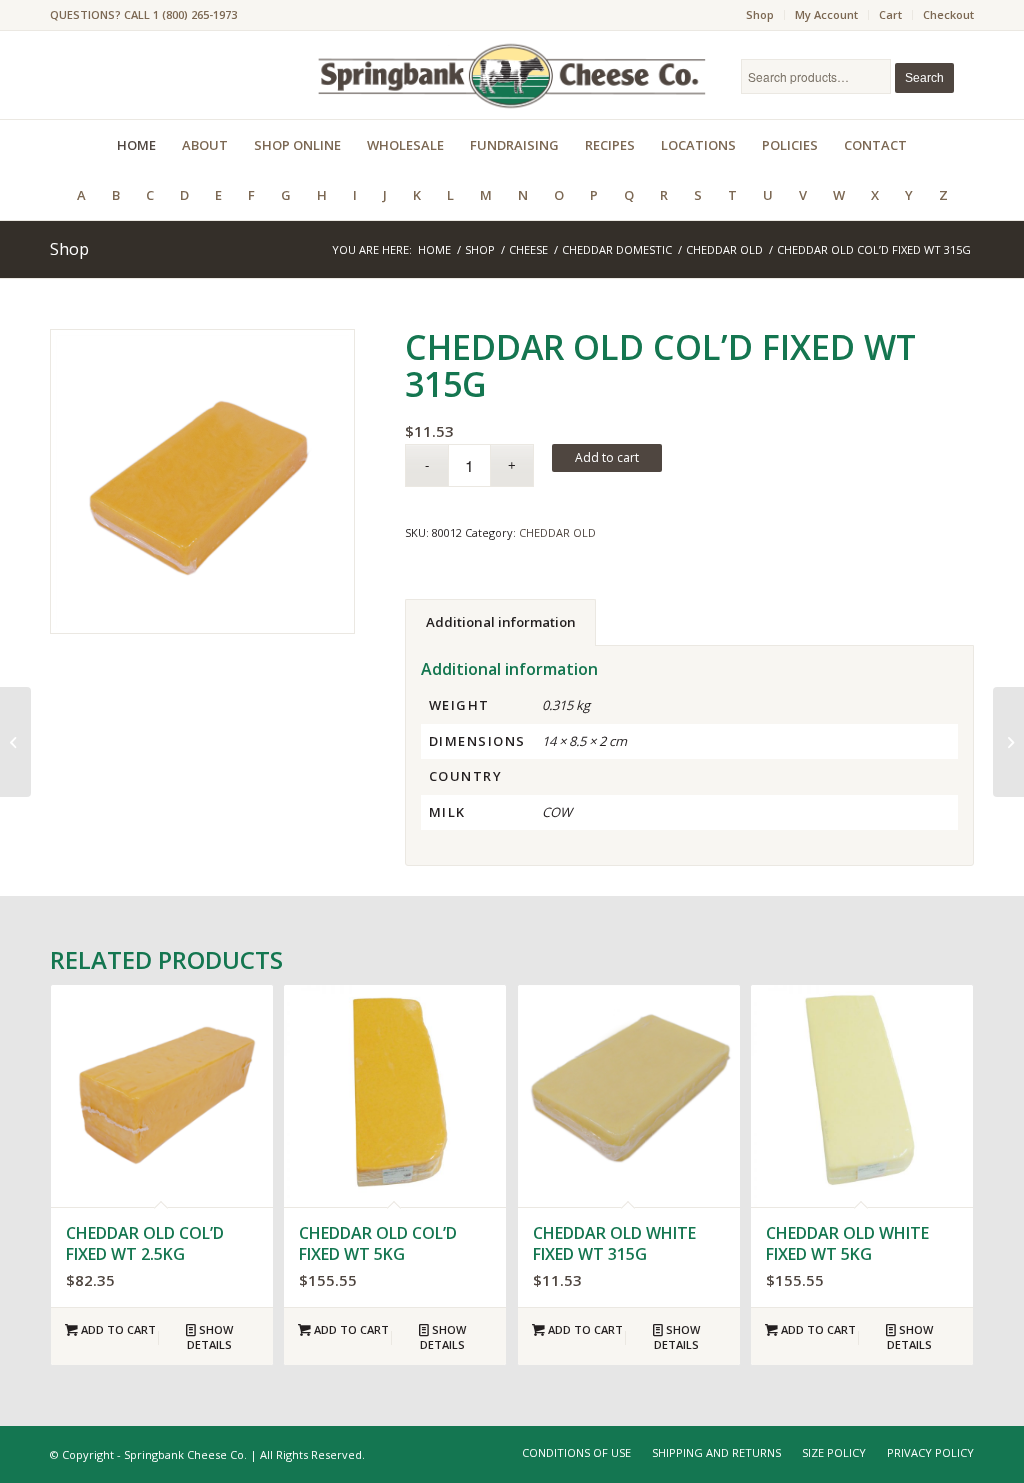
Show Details (210, 1337)
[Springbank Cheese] (202, 481)
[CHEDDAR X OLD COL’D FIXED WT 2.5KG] (1008, 742)
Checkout (948, 14)
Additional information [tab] (501, 622)
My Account (826, 14)
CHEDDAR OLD (557, 532)
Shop (760, 14)
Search (924, 78)
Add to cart (607, 457)
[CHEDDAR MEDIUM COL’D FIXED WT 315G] (15, 742)
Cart (890, 14)
